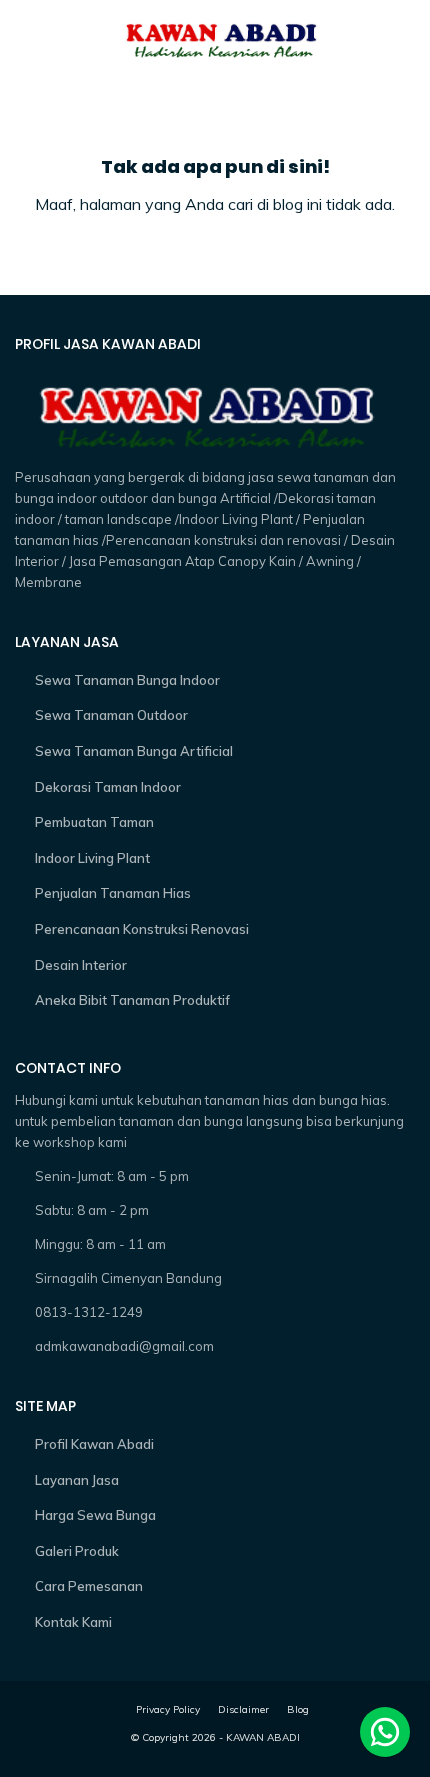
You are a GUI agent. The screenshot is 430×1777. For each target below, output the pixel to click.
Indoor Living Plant (92, 858)
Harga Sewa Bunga (95, 1515)
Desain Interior (81, 965)
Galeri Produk (77, 1551)
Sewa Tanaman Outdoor (111, 715)
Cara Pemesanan (89, 1586)
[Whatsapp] (385, 1732)
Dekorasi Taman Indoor (108, 787)
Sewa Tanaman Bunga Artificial (134, 751)
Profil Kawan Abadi (94, 1444)
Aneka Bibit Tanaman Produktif (132, 1000)
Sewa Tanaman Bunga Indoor (127, 680)
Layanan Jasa (77, 1480)
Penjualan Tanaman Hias (113, 893)
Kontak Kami (73, 1622)
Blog (298, 1709)
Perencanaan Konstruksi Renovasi (142, 929)
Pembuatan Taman (94, 822)
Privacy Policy (168, 1709)
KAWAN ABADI (263, 1737)
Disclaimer (243, 1709)
